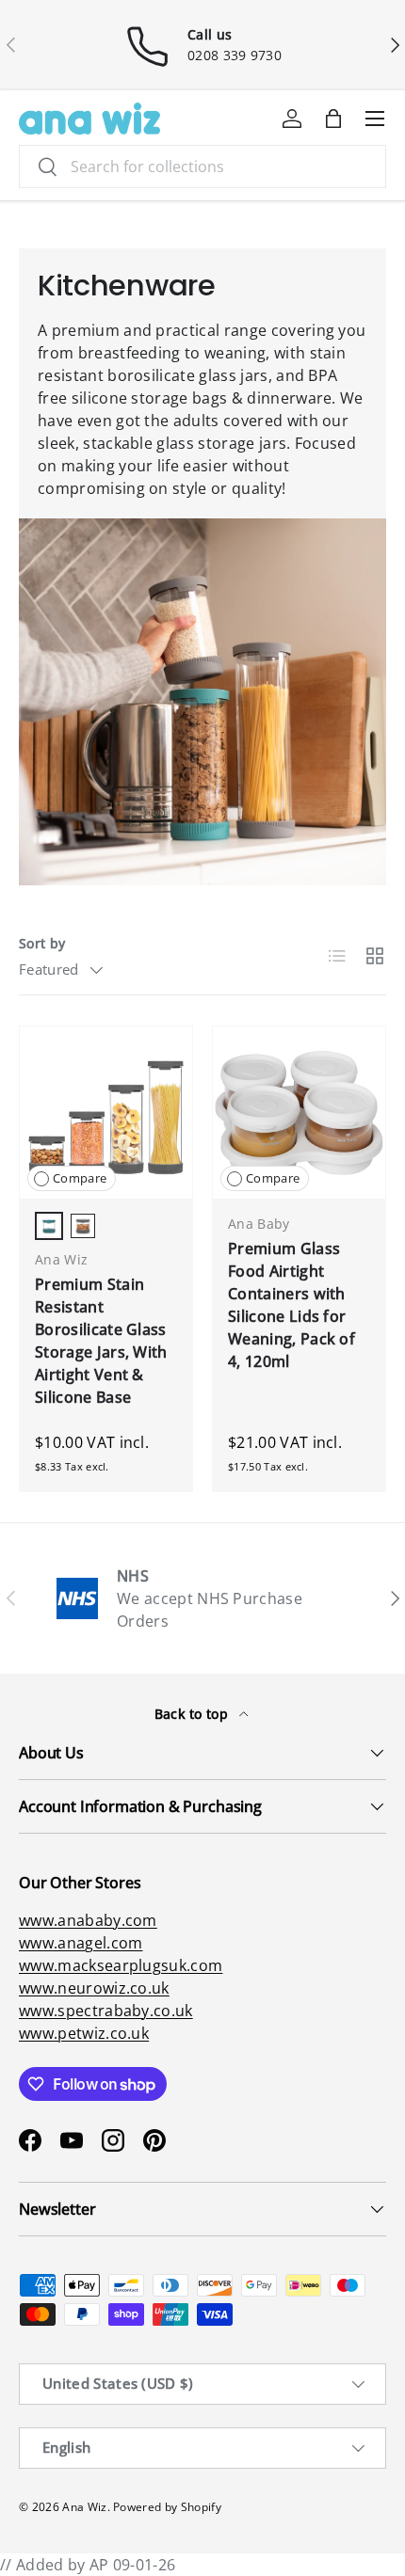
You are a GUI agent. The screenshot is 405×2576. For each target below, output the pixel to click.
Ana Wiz (84, 2507)
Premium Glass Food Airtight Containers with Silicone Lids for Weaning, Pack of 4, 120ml (292, 1305)
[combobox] (202, 167)
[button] (333, 119)
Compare (80, 1178)
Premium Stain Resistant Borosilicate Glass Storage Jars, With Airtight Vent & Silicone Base (101, 1341)
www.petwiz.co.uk (84, 2033)
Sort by (42, 943)
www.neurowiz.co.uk (94, 1988)
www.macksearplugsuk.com (121, 1965)
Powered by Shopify (167, 2507)
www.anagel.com (81, 1943)
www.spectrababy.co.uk (106, 2011)
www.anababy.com (88, 1920)
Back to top (194, 1714)
